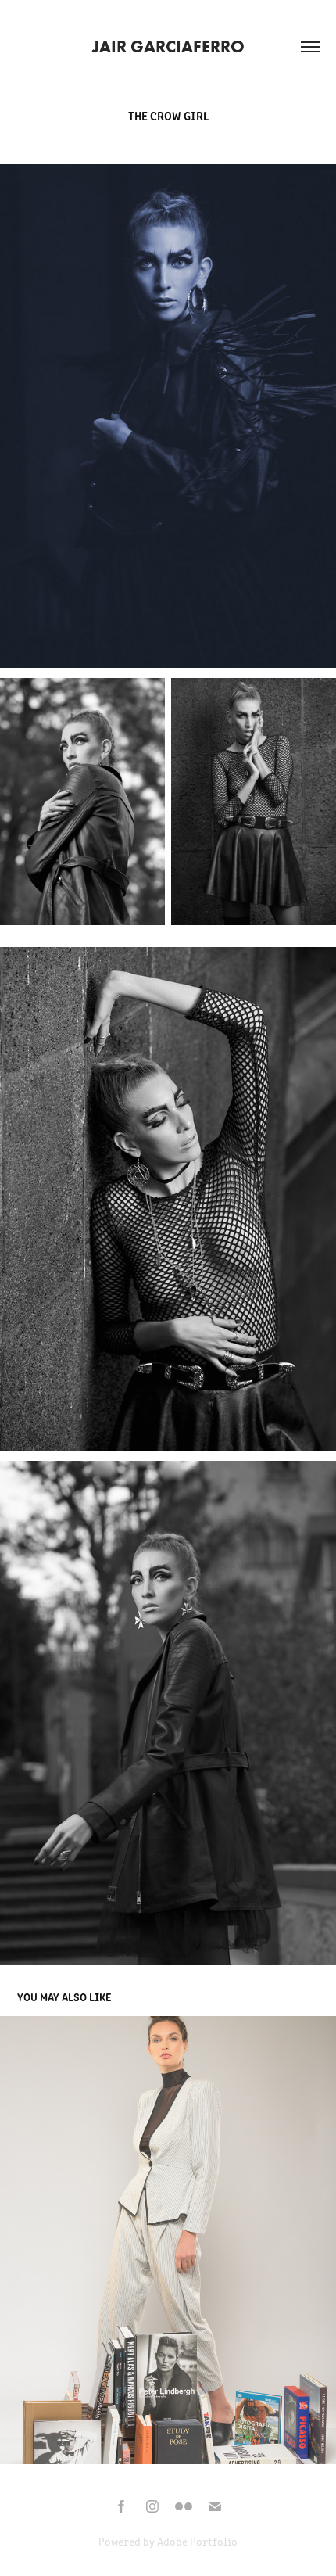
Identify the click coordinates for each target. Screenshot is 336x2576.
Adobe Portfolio (197, 2541)
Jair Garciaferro (168, 47)
